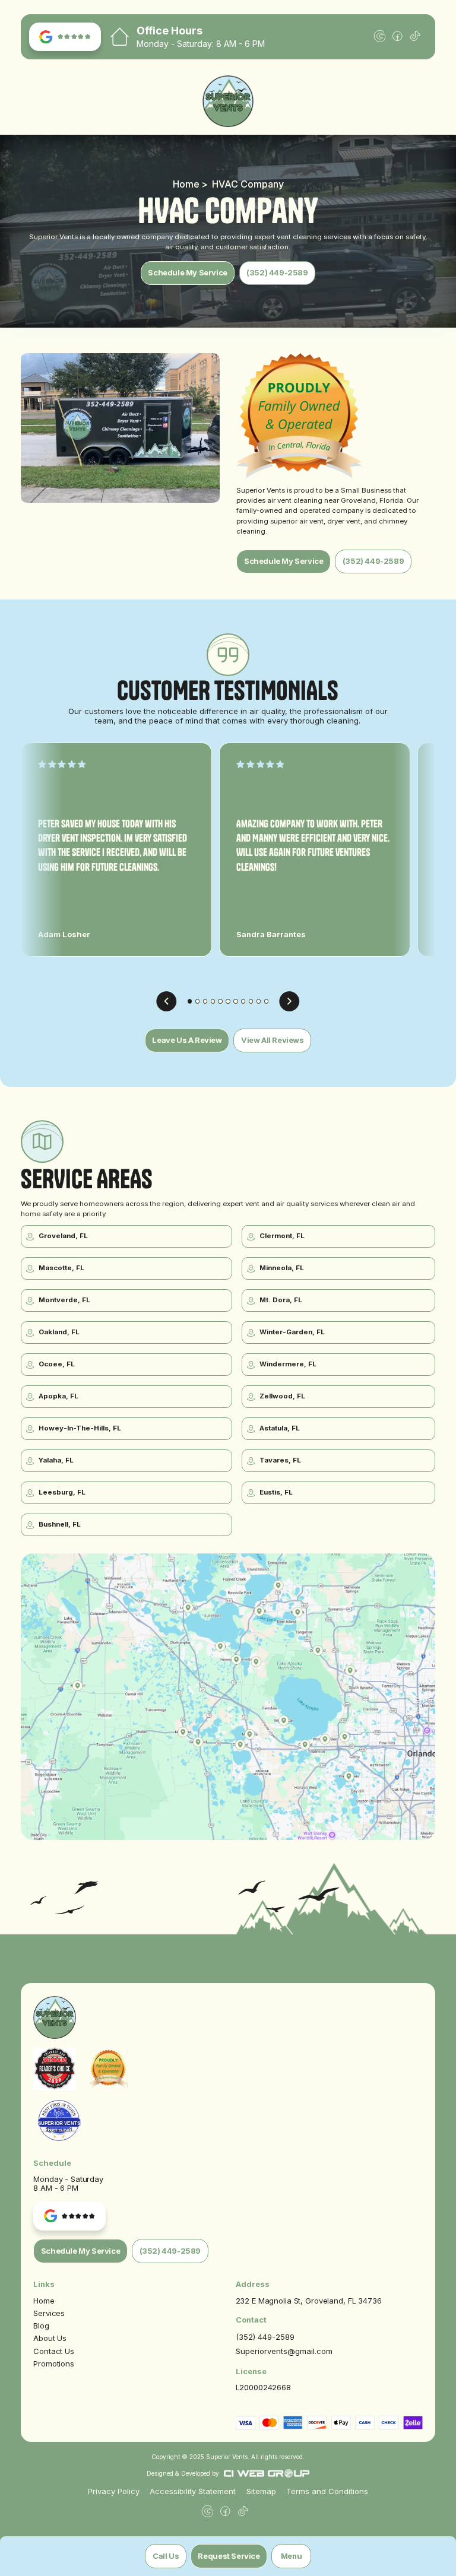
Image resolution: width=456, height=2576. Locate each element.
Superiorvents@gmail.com (284, 2351)
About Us (50, 2338)
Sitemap (261, 2491)
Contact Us (54, 2351)
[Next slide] (289, 1002)
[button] (291, 2556)
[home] (228, 101)
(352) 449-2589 (265, 2337)
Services (49, 2313)
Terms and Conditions (327, 2491)
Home (44, 2301)
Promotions (54, 2364)
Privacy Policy (114, 2491)
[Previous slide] (167, 1002)
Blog (41, 2326)
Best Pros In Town (59, 2110)
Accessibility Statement (193, 2491)
